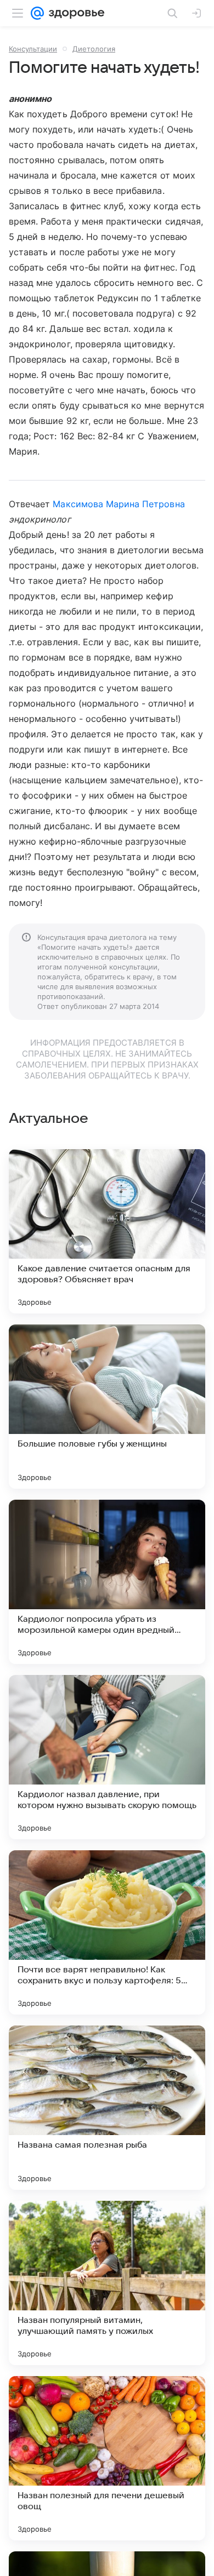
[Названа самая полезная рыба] (107, 2108)
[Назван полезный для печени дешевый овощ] (107, 2458)
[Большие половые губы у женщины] (107, 1407)
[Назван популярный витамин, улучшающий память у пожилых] (107, 2283)
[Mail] (37, 13)
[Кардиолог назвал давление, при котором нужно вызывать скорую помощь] (107, 1757)
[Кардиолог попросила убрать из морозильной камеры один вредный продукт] (107, 1582)
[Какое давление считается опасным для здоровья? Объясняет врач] (107, 1231)
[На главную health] (74, 13)
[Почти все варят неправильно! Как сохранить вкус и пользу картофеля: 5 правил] (107, 1932)
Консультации (33, 49)
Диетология (94, 49)
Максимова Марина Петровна (119, 504)
